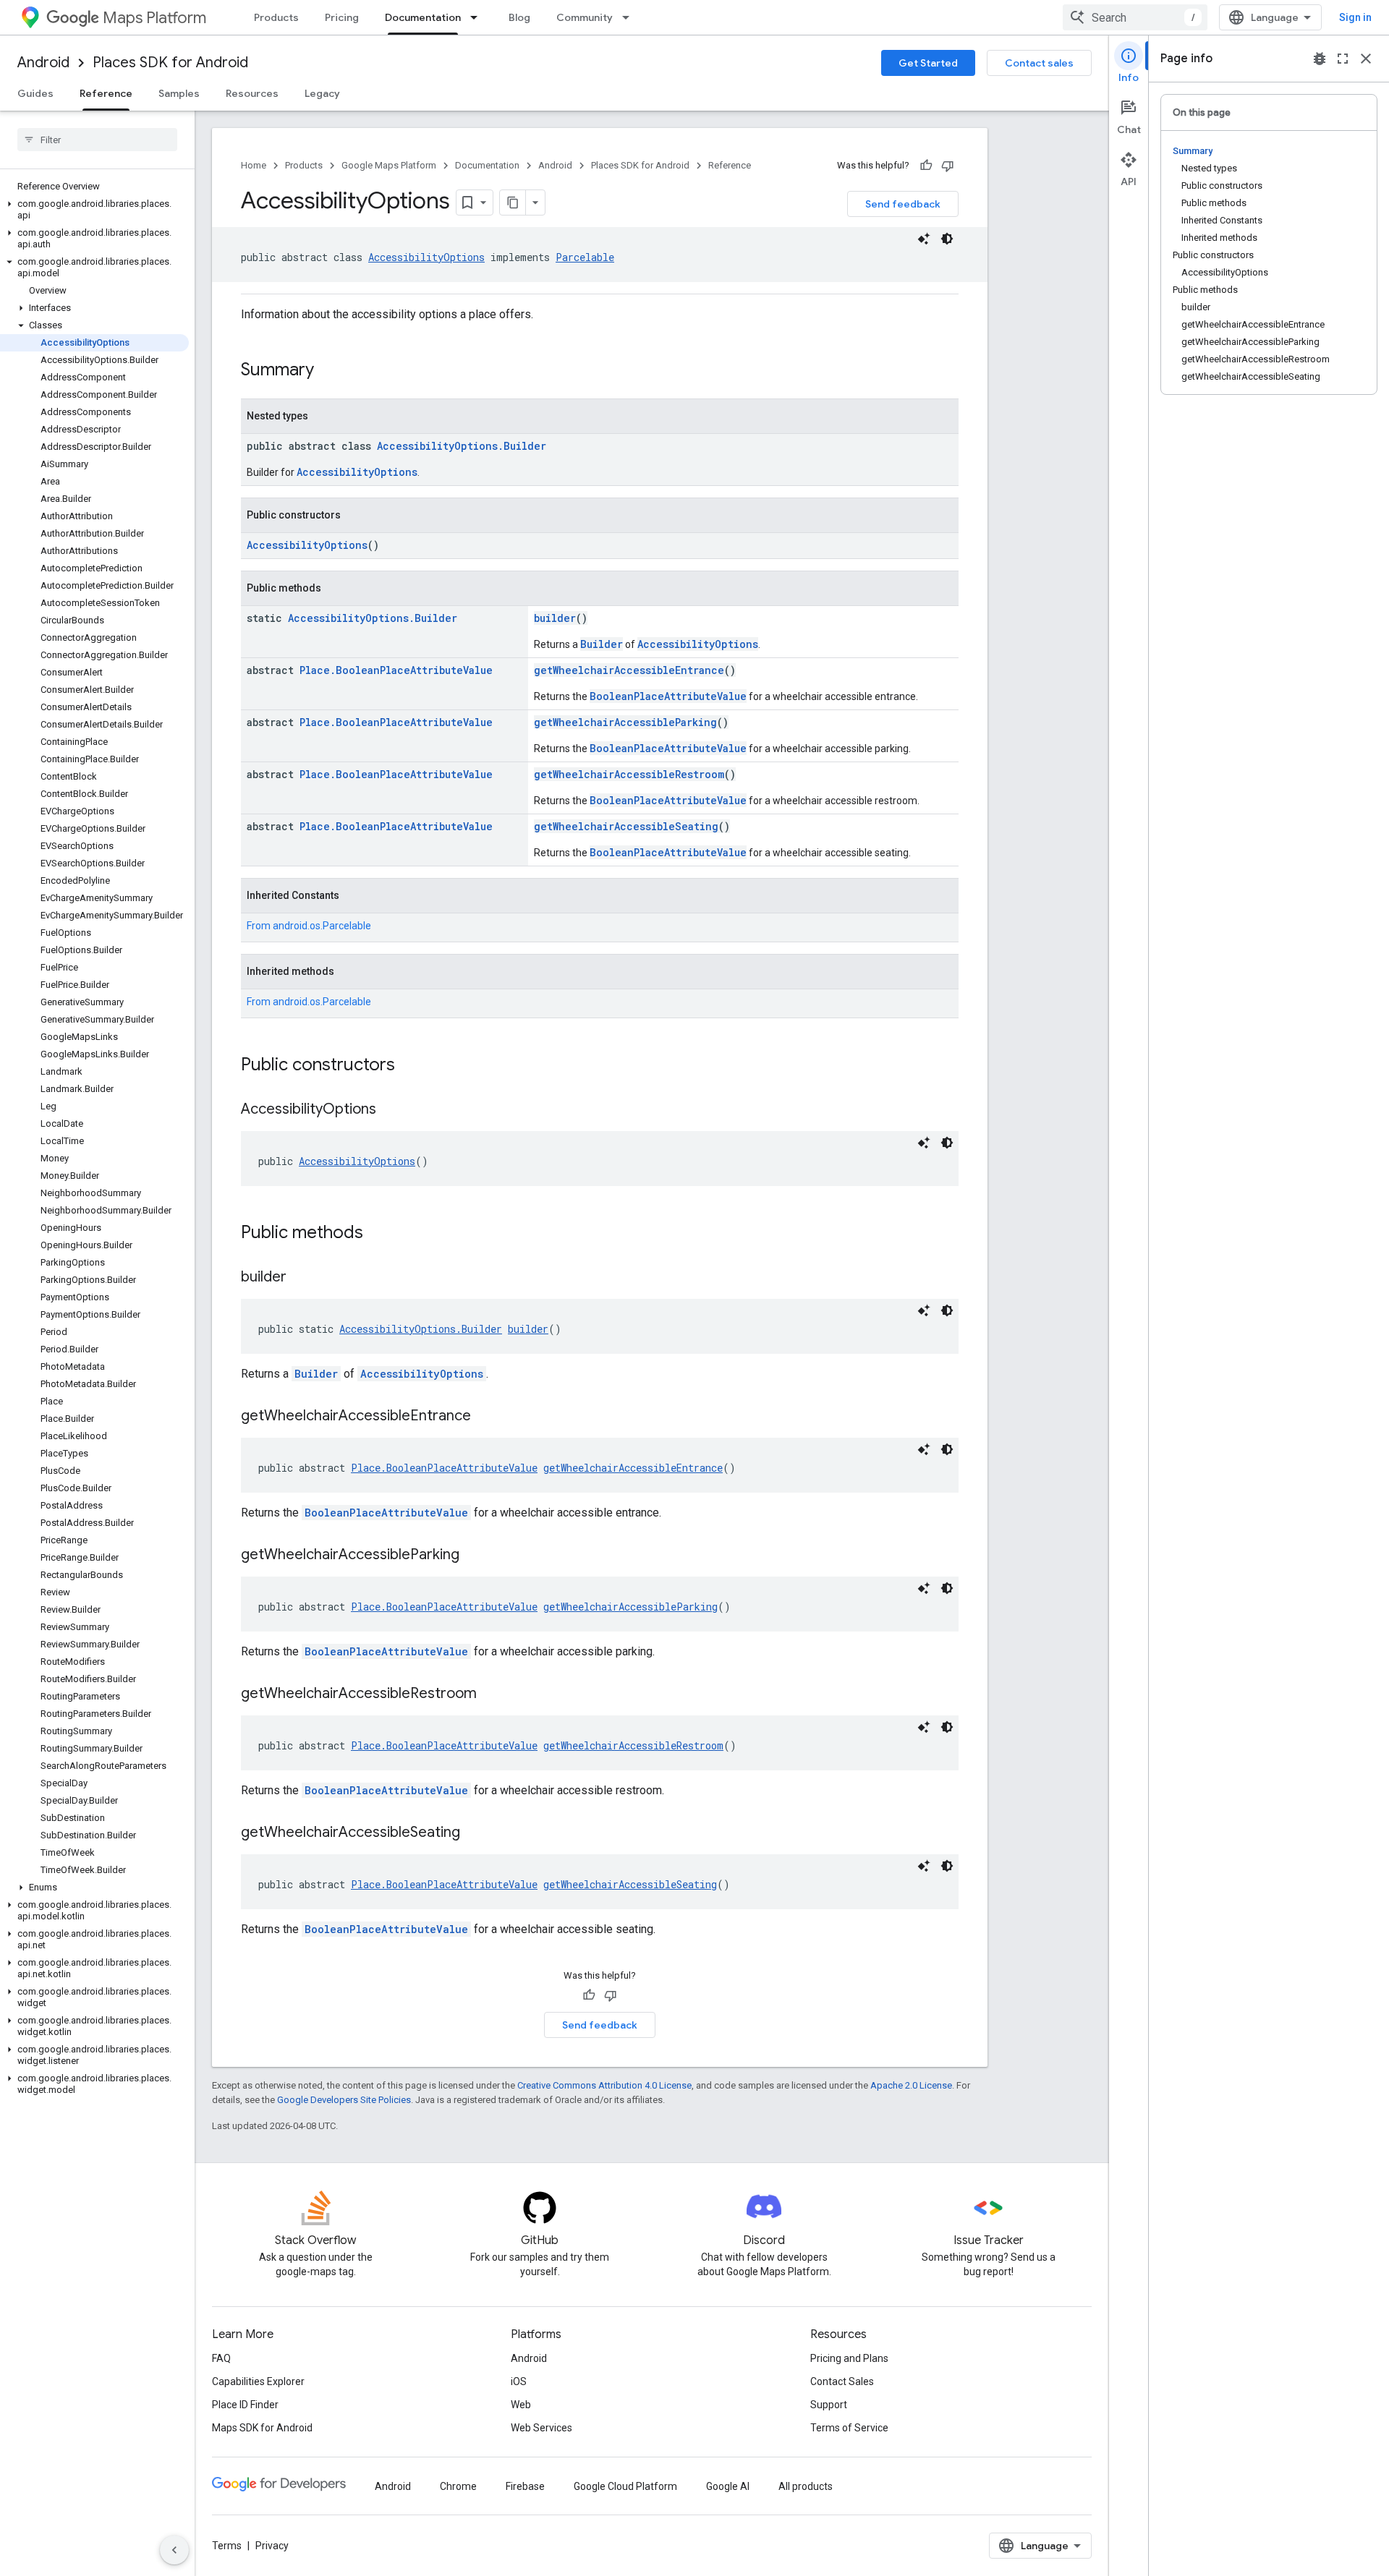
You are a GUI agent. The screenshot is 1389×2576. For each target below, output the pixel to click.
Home (254, 165)
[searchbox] (97, 140)
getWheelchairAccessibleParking (625, 722)
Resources (252, 93)
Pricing (342, 17)
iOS (519, 2381)
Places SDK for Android (170, 63)
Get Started (928, 63)
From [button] (309, 926)
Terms (227, 2546)
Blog (519, 17)
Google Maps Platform (389, 165)
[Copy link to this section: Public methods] (378, 1234)
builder (555, 618)
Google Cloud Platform (625, 2486)
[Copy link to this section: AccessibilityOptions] (391, 1110)
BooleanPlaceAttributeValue (668, 696)
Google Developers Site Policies (344, 2100)
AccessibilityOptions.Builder (462, 446)
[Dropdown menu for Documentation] (478, 17)
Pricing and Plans (849, 2358)
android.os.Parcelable (322, 926)
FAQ (221, 2358)
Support (829, 2405)
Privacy (272, 2546)
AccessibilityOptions (426, 257)
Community (585, 17)
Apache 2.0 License (911, 2085)
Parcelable (585, 257)
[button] (94, 210)
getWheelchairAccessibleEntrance (629, 670)
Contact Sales (842, 2381)
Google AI (728, 2486)
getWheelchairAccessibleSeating (626, 826)
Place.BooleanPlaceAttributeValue (396, 670)
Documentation (423, 17)
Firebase (525, 2486)
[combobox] (1135, 17)
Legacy (322, 93)
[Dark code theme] (947, 239)
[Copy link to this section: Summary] (328, 371)
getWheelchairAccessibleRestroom (629, 774)
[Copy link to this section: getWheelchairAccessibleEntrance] (485, 1417)
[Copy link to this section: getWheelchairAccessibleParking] (474, 1556)
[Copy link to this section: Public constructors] (409, 1066)
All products (806, 2486)
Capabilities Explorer (258, 2381)
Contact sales (1039, 63)
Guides (35, 93)
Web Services (541, 2428)
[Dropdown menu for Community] (630, 17)
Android (43, 63)
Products (276, 17)
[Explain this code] (924, 239)
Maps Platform (154, 18)
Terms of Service (849, 2428)
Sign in (1355, 17)
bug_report (1320, 59)
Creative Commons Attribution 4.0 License (604, 2085)
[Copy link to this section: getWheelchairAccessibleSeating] (475, 1833)
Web (521, 2405)
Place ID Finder (245, 2405)
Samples (179, 93)
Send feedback (903, 204)
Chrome (458, 2486)
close (1366, 59)
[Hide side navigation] (174, 2550)
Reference (106, 93)
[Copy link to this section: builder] (301, 1278)
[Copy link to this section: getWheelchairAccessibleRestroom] (491, 1694)
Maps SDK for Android (262, 2428)
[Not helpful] (948, 166)
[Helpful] (926, 166)
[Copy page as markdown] (513, 202)
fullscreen (1343, 59)
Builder (602, 644)
